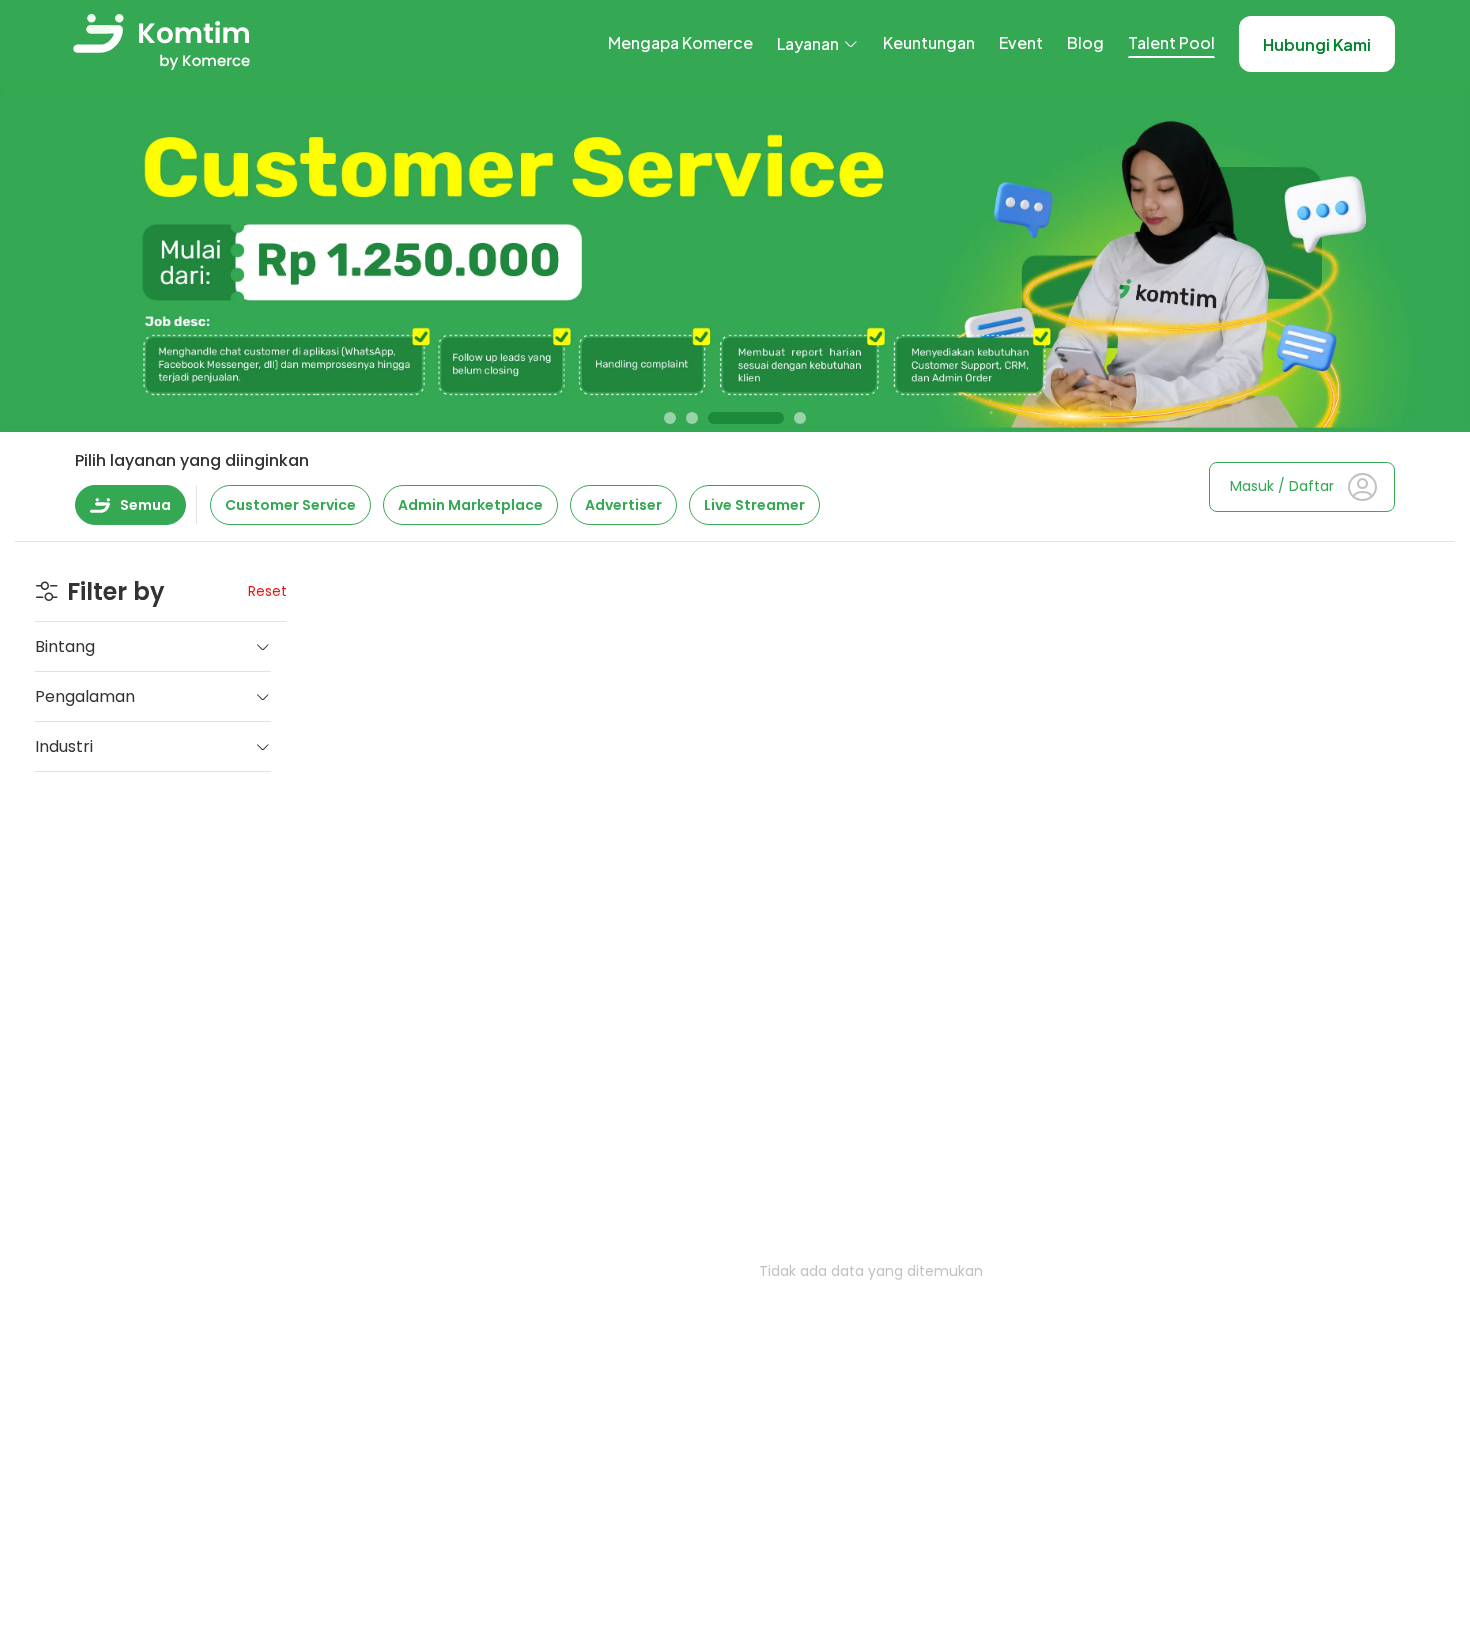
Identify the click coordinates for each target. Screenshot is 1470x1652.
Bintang (65, 646)
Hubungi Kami (1317, 44)
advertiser (623, 505)
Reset (267, 591)
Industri (64, 746)
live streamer (754, 505)
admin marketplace (470, 505)
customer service (290, 505)
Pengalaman (85, 696)
